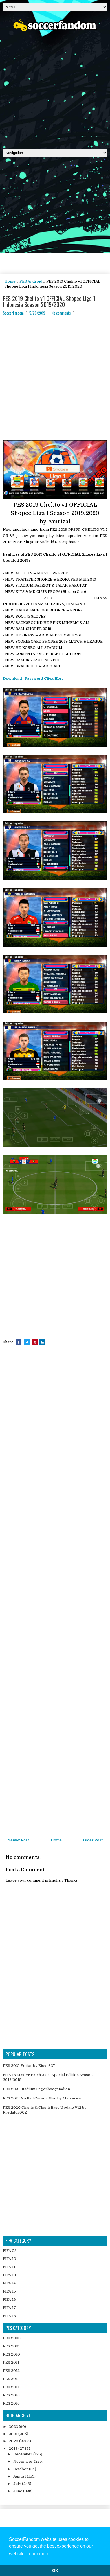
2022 (14, 2427)
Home (10, 281)
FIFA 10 (9, 2259)
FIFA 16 (9, 2300)
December (23, 2454)
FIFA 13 (9, 2275)
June (18, 2491)
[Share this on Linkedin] (42, 1342)
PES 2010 (11, 2354)
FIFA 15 (9, 2291)
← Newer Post (16, 1840)
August (20, 2476)
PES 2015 (11, 2395)
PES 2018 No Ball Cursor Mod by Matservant (43, 2098)
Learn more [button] (38, 2554)
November (24, 2461)
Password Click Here (44, 679)
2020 (14, 2441)
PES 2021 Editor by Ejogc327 (29, 2066)
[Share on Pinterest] (35, 1342)
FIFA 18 (9, 2316)
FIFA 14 (9, 2283)
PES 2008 (12, 2338)
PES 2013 (11, 2379)
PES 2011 (11, 2362)
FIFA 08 (10, 2251)
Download (12, 679)
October (21, 2469)
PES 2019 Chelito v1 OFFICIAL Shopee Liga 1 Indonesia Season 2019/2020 (49, 301)
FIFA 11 (9, 2267)
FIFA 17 (9, 2308)
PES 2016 (11, 2403)
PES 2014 (11, 2387)
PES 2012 (11, 2371)
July (18, 2484)
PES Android (31, 281)
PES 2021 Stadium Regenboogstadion (36, 2089)
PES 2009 (12, 2346)
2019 (14, 2449)
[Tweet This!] (27, 1342)
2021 (14, 2434)
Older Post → (95, 1840)
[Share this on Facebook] (19, 1342)
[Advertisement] (55, 88)
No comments (61, 313)
